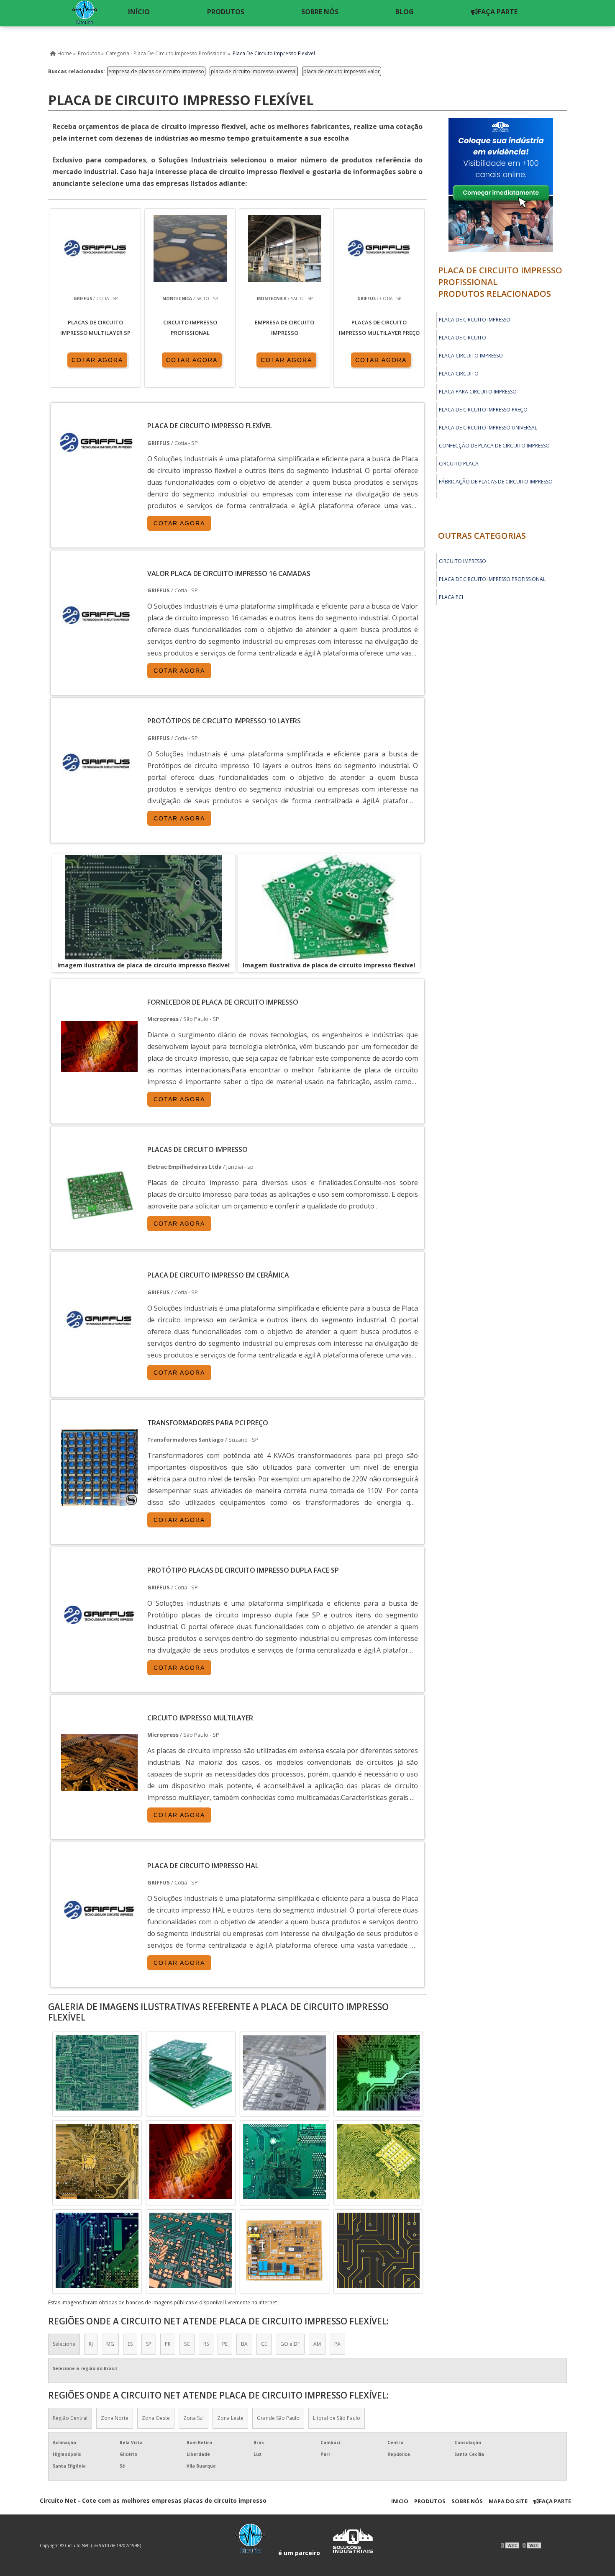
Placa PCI (451, 597)
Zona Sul (193, 2418)
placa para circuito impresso (478, 392)
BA (244, 2344)
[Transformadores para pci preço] (99, 1504)
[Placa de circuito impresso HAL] (99, 1946)
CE (264, 2344)
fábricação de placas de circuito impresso (496, 482)
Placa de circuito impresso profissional (492, 579)
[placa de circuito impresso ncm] (97, 2162)
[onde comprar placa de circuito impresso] (191, 2162)
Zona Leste (230, 2418)
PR (168, 2344)
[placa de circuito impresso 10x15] (378, 2073)
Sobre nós (467, 2501)
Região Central (70, 2418)
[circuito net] (84, 13)
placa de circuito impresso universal (254, 71)
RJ (91, 2344)
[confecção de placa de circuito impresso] (284, 2250)
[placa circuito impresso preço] (97, 2073)
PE (225, 2344)
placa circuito (459, 374)
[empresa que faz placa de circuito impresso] (97, 2250)
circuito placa (459, 464)
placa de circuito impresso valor (342, 71)
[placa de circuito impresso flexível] (144, 907)
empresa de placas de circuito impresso (156, 71)
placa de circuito (463, 338)
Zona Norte (115, 2418)
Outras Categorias (482, 536)
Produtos (430, 2501)
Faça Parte (555, 2501)
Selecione (64, 2344)
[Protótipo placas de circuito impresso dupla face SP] (99, 1651)
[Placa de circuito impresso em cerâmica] (99, 1356)
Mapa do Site (508, 2501)
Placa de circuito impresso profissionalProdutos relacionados (500, 282)
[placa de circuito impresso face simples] (378, 2162)
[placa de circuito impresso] (378, 2250)
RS (206, 2344)
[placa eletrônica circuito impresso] (191, 2073)
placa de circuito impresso (475, 320)
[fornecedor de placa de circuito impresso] (284, 2073)
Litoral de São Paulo (337, 2418)
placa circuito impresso (471, 356)
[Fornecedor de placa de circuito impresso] (99, 1083)
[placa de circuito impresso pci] (191, 2250)
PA (337, 2344)
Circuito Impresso (463, 561)
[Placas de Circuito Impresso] (99, 1231)
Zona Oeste (156, 2418)
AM (317, 2344)
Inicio (400, 2501)
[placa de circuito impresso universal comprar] (284, 2162)
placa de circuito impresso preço (483, 410)
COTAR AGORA (97, 360)
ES (130, 2344)
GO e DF (290, 2344)
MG (110, 2344)
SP (149, 2344)
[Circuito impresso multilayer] (99, 1799)
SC (187, 2344)
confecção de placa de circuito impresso (494, 446)
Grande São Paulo (278, 2418)
